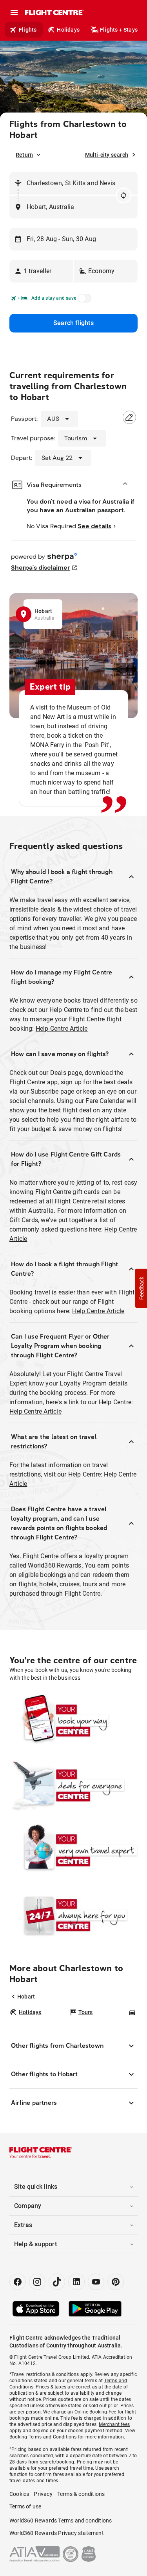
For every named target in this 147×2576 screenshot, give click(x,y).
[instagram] (37, 2282)
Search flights (73, 323)
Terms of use (25, 2506)
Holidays (68, 30)
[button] (41, 271)
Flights (28, 30)
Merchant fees (114, 2424)
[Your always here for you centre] (73, 1915)
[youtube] (96, 2282)
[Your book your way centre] (73, 1720)
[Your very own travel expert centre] (73, 1850)
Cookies (19, 2494)
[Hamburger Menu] (14, 13)
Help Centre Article (62, 1029)
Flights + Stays (119, 30)
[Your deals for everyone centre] (73, 1785)
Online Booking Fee (95, 2412)
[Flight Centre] (54, 13)
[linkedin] (76, 2282)
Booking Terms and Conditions (43, 2437)
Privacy (43, 2494)
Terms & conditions (81, 2494)
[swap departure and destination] (123, 195)
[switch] (83, 300)
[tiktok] (57, 2282)
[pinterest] (116, 2282)
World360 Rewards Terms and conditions (61, 2521)
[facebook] (18, 2282)
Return (24, 155)
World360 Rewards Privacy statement (57, 2533)
